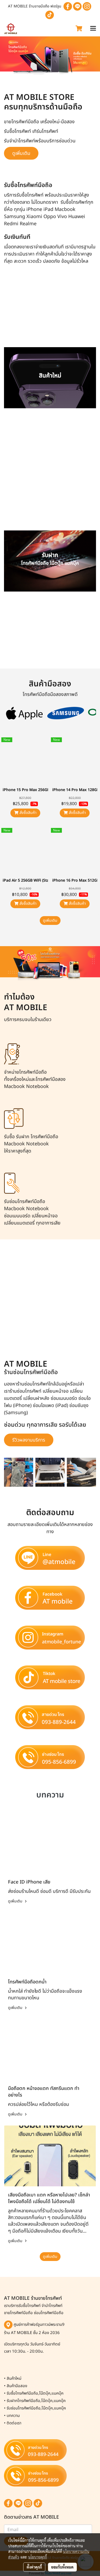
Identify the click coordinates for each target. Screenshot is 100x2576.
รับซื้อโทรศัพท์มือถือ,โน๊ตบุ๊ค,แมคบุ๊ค (35, 2393)
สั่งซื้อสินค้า (27, 813)
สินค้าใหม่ (14, 2379)
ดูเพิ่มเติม (50, 921)
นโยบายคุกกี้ (38, 2557)
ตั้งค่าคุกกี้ (34, 2567)
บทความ (13, 2416)
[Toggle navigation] (93, 29)
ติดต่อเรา (14, 2423)
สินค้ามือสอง (17, 2386)
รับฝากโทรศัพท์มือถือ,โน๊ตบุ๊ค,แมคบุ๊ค (36, 2401)
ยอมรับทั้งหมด (62, 2567)
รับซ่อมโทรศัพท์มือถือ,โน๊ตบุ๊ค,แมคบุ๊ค (36, 2408)
